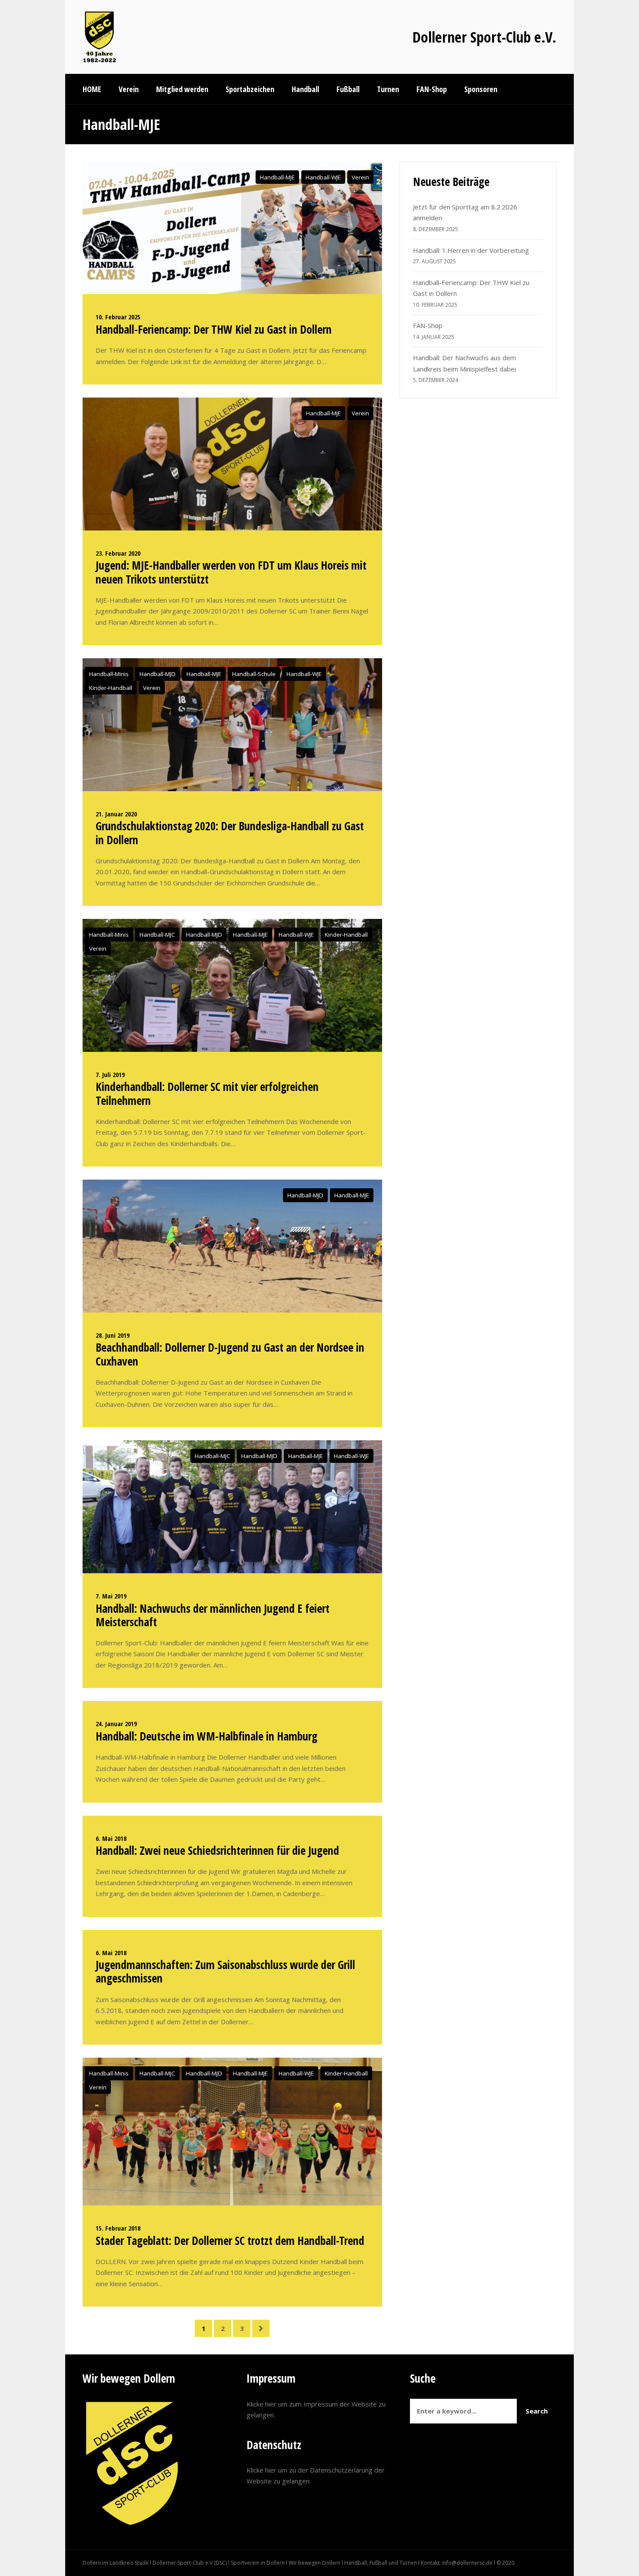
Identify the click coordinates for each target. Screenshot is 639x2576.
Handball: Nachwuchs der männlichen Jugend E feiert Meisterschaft (213, 1615)
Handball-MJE (277, 177)
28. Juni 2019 (113, 1335)
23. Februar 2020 (118, 553)
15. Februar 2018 (118, 2228)
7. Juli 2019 (110, 1074)
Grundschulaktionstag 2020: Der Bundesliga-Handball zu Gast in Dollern (230, 833)
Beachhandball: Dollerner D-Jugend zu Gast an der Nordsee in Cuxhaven (230, 1354)
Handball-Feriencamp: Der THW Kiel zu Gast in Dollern (214, 329)
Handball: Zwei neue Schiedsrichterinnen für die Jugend (217, 1850)
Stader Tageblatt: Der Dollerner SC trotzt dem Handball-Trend (230, 2241)
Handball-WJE (323, 177)
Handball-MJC (157, 935)
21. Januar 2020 (116, 814)
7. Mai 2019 (111, 1596)
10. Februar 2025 (118, 317)
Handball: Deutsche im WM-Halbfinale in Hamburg (206, 1736)
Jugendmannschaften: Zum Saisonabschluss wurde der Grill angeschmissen (225, 1971)
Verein (360, 177)
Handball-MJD (158, 674)
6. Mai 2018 (111, 1838)
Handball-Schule (254, 674)
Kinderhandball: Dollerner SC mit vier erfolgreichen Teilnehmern (207, 1093)
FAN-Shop (428, 325)
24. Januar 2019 (116, 1724)
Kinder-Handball (111, 688)
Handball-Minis (109, 674)
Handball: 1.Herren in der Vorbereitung (471, 250)
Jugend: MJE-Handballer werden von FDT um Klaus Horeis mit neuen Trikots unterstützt (231, 572)
